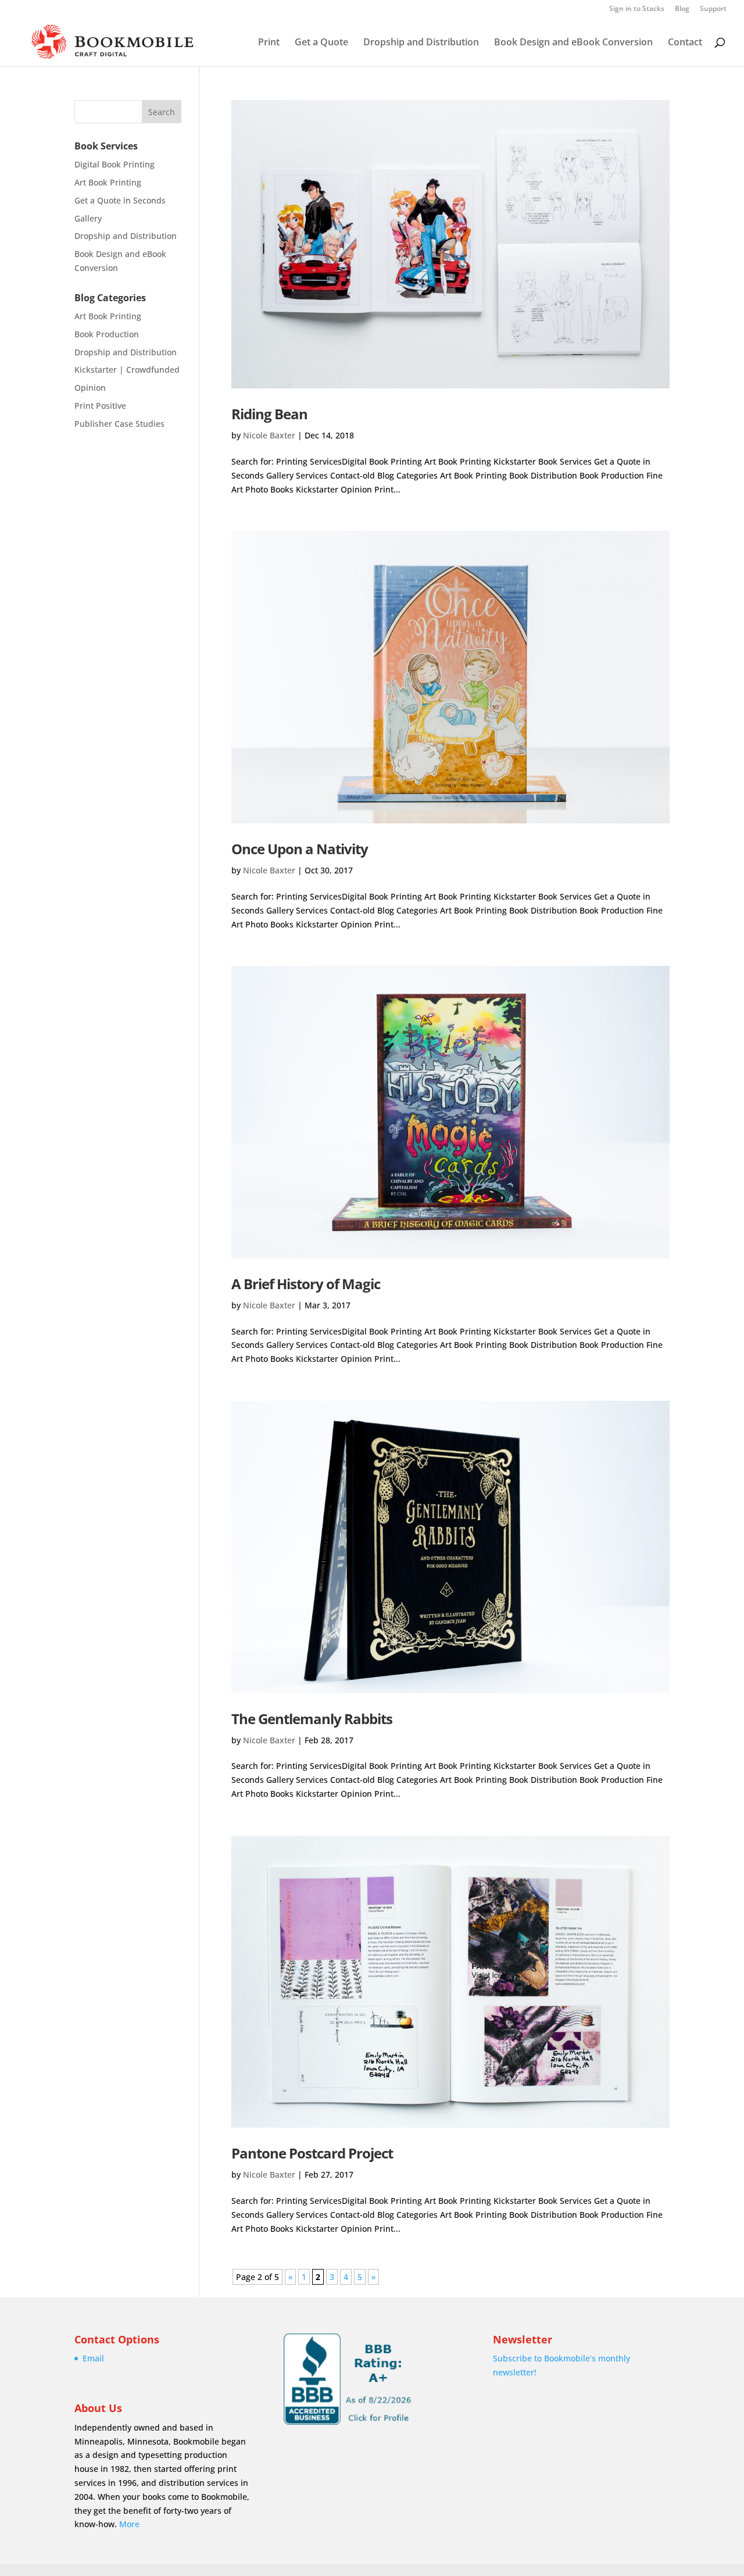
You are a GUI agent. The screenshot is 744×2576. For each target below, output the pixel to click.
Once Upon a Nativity (300, 849)
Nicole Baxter (269, 435)
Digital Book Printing (115, 164)
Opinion (90, 388)
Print (269, 43)
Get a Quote (321, 43)
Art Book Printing (108, 182)
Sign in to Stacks (637, 9)
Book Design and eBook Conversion (573, 43)
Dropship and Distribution (421, 43)
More (129, 2524)
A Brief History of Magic (306, 1284)
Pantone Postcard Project (312, 2153)
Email (93, 2358)
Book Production (107, 334)
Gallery (88, 218)
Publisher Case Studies (119, 424)
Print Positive (100, 406)
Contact (685, 43)
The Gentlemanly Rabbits (312, 1719)
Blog (682, 9)
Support (713, 9)
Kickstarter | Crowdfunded (127, 370)
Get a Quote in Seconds (120, 200)
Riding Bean (269, 414)
